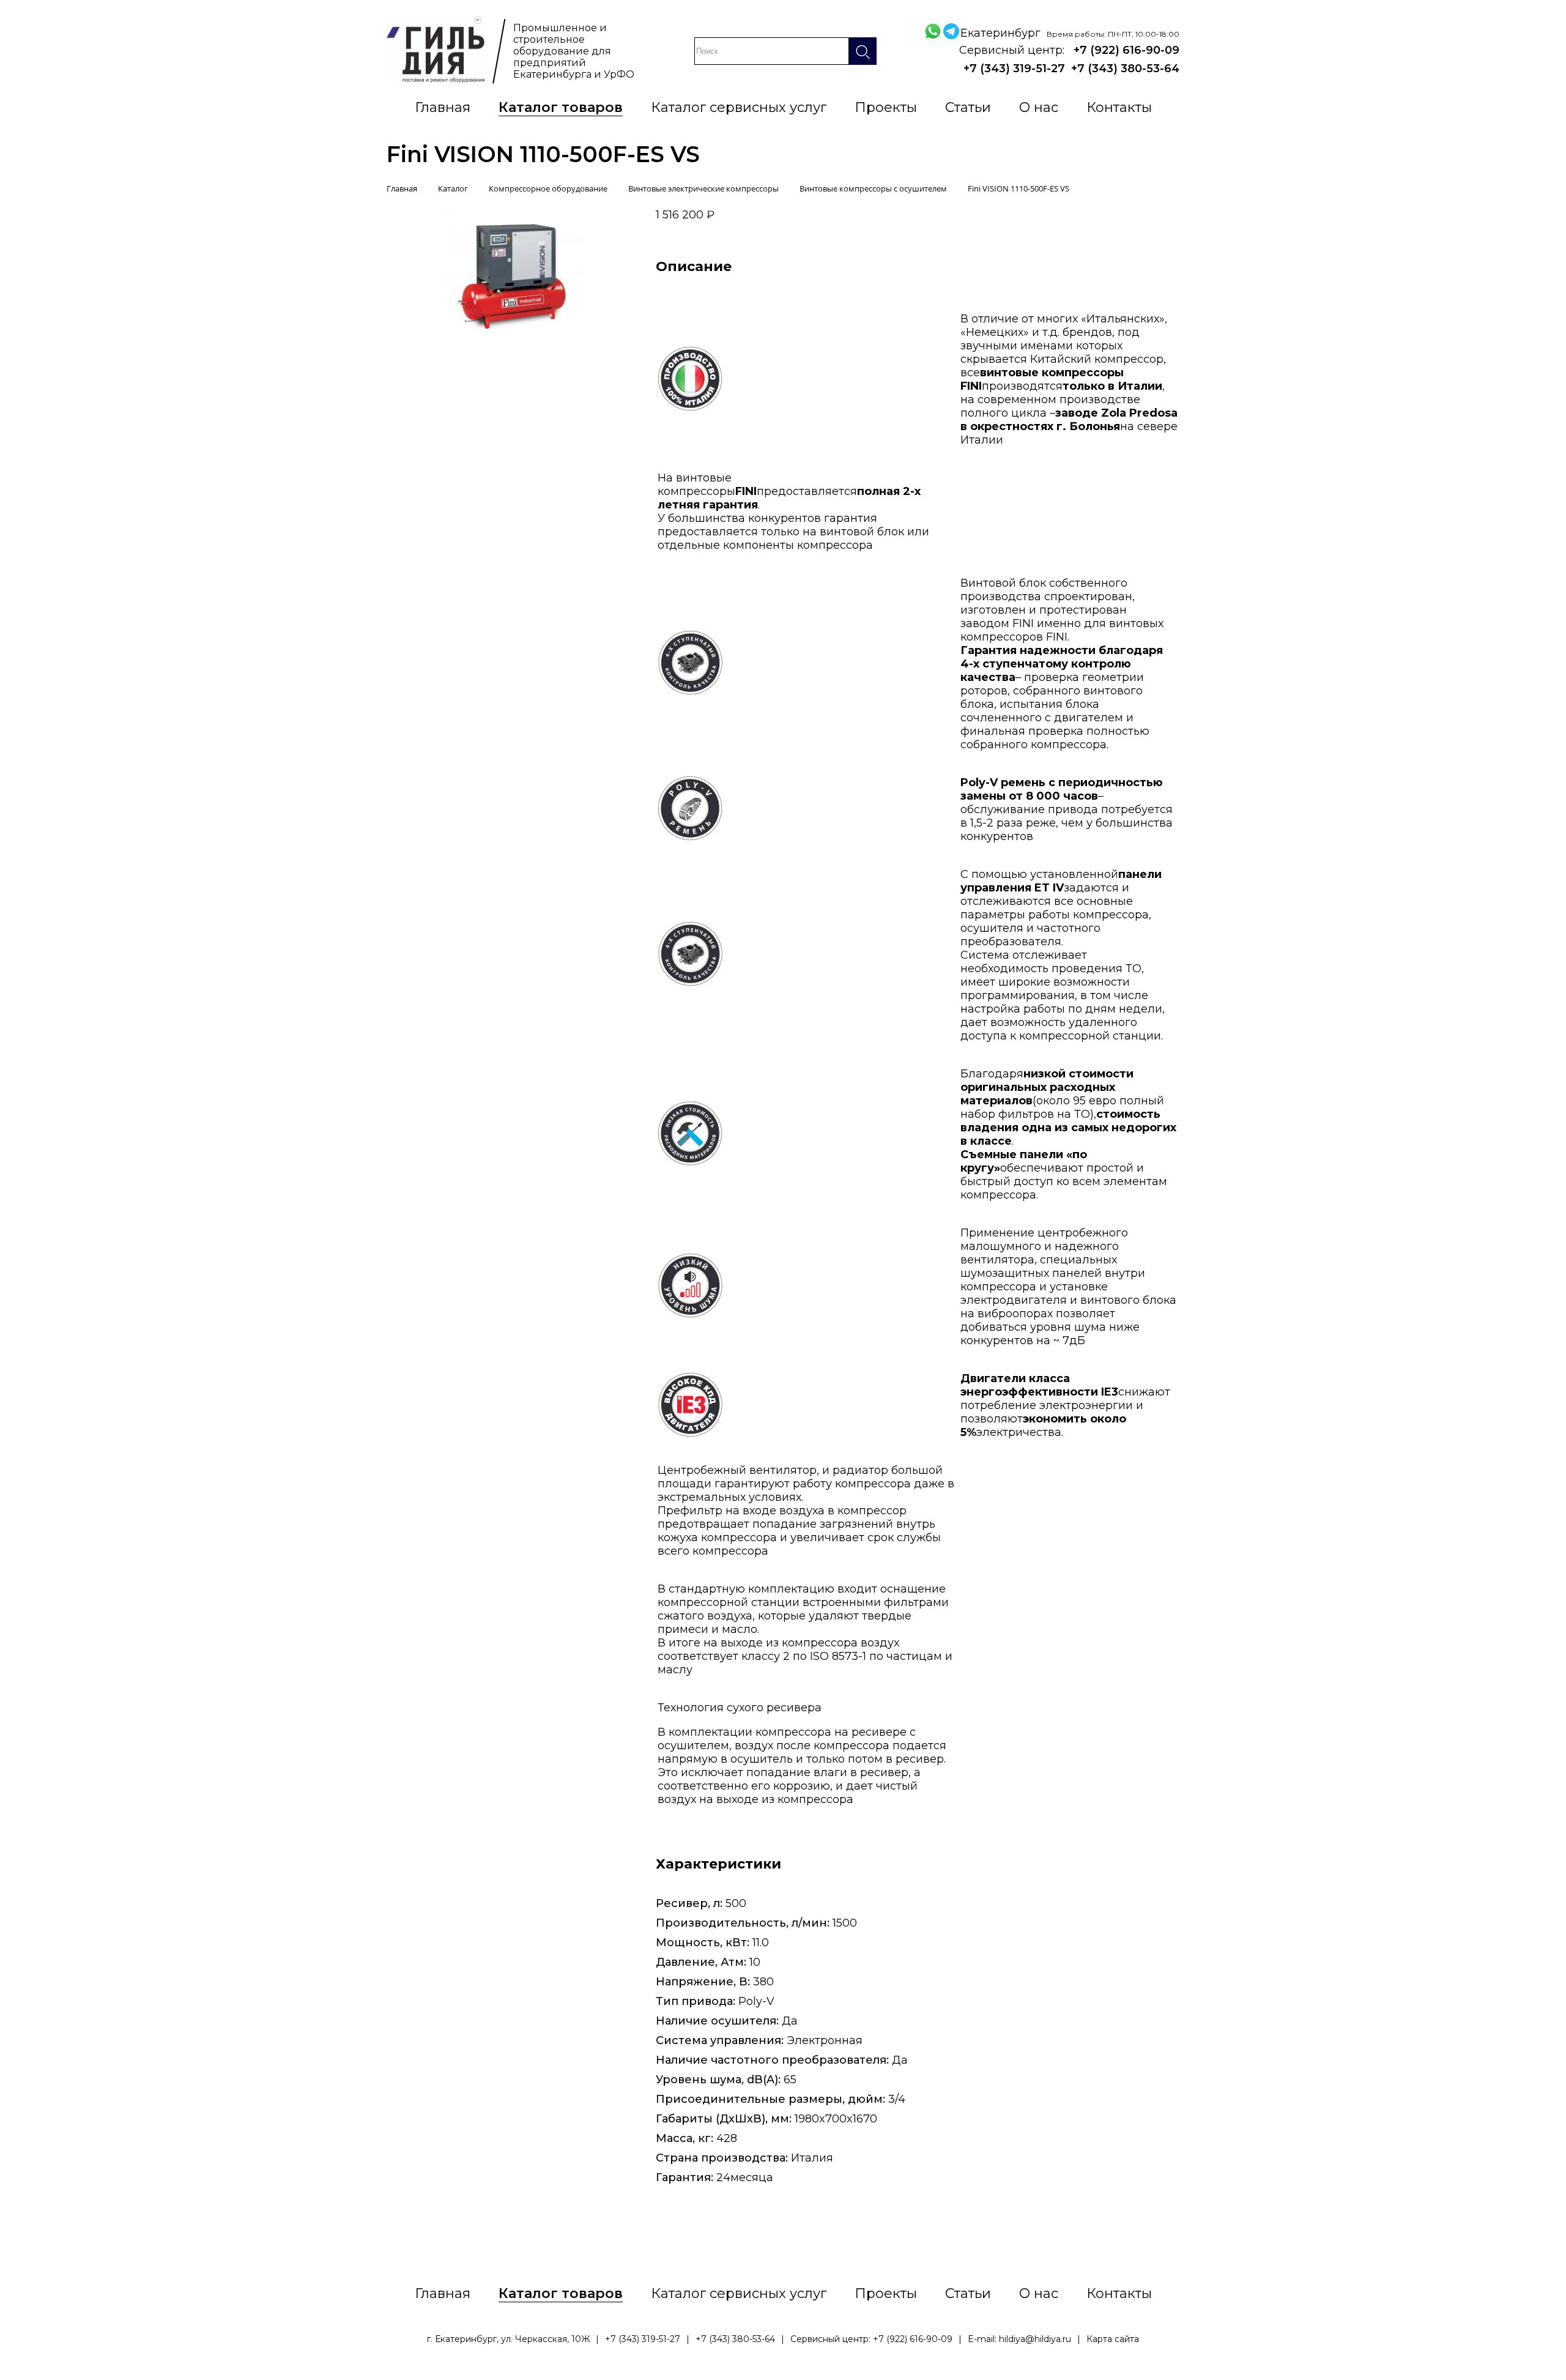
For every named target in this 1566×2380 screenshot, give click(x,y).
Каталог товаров (561, 107)
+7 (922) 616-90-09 (1126, 50)
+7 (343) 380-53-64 (1125, 69)
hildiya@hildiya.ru (1035, 2339)
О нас (1039, 107)
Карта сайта (1113, 2339)
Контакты (1119, 107)
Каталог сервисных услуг (739, 107)
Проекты (886, 107)
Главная (443, 107)
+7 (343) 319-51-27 (1014, 69)
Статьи (968, 107)
